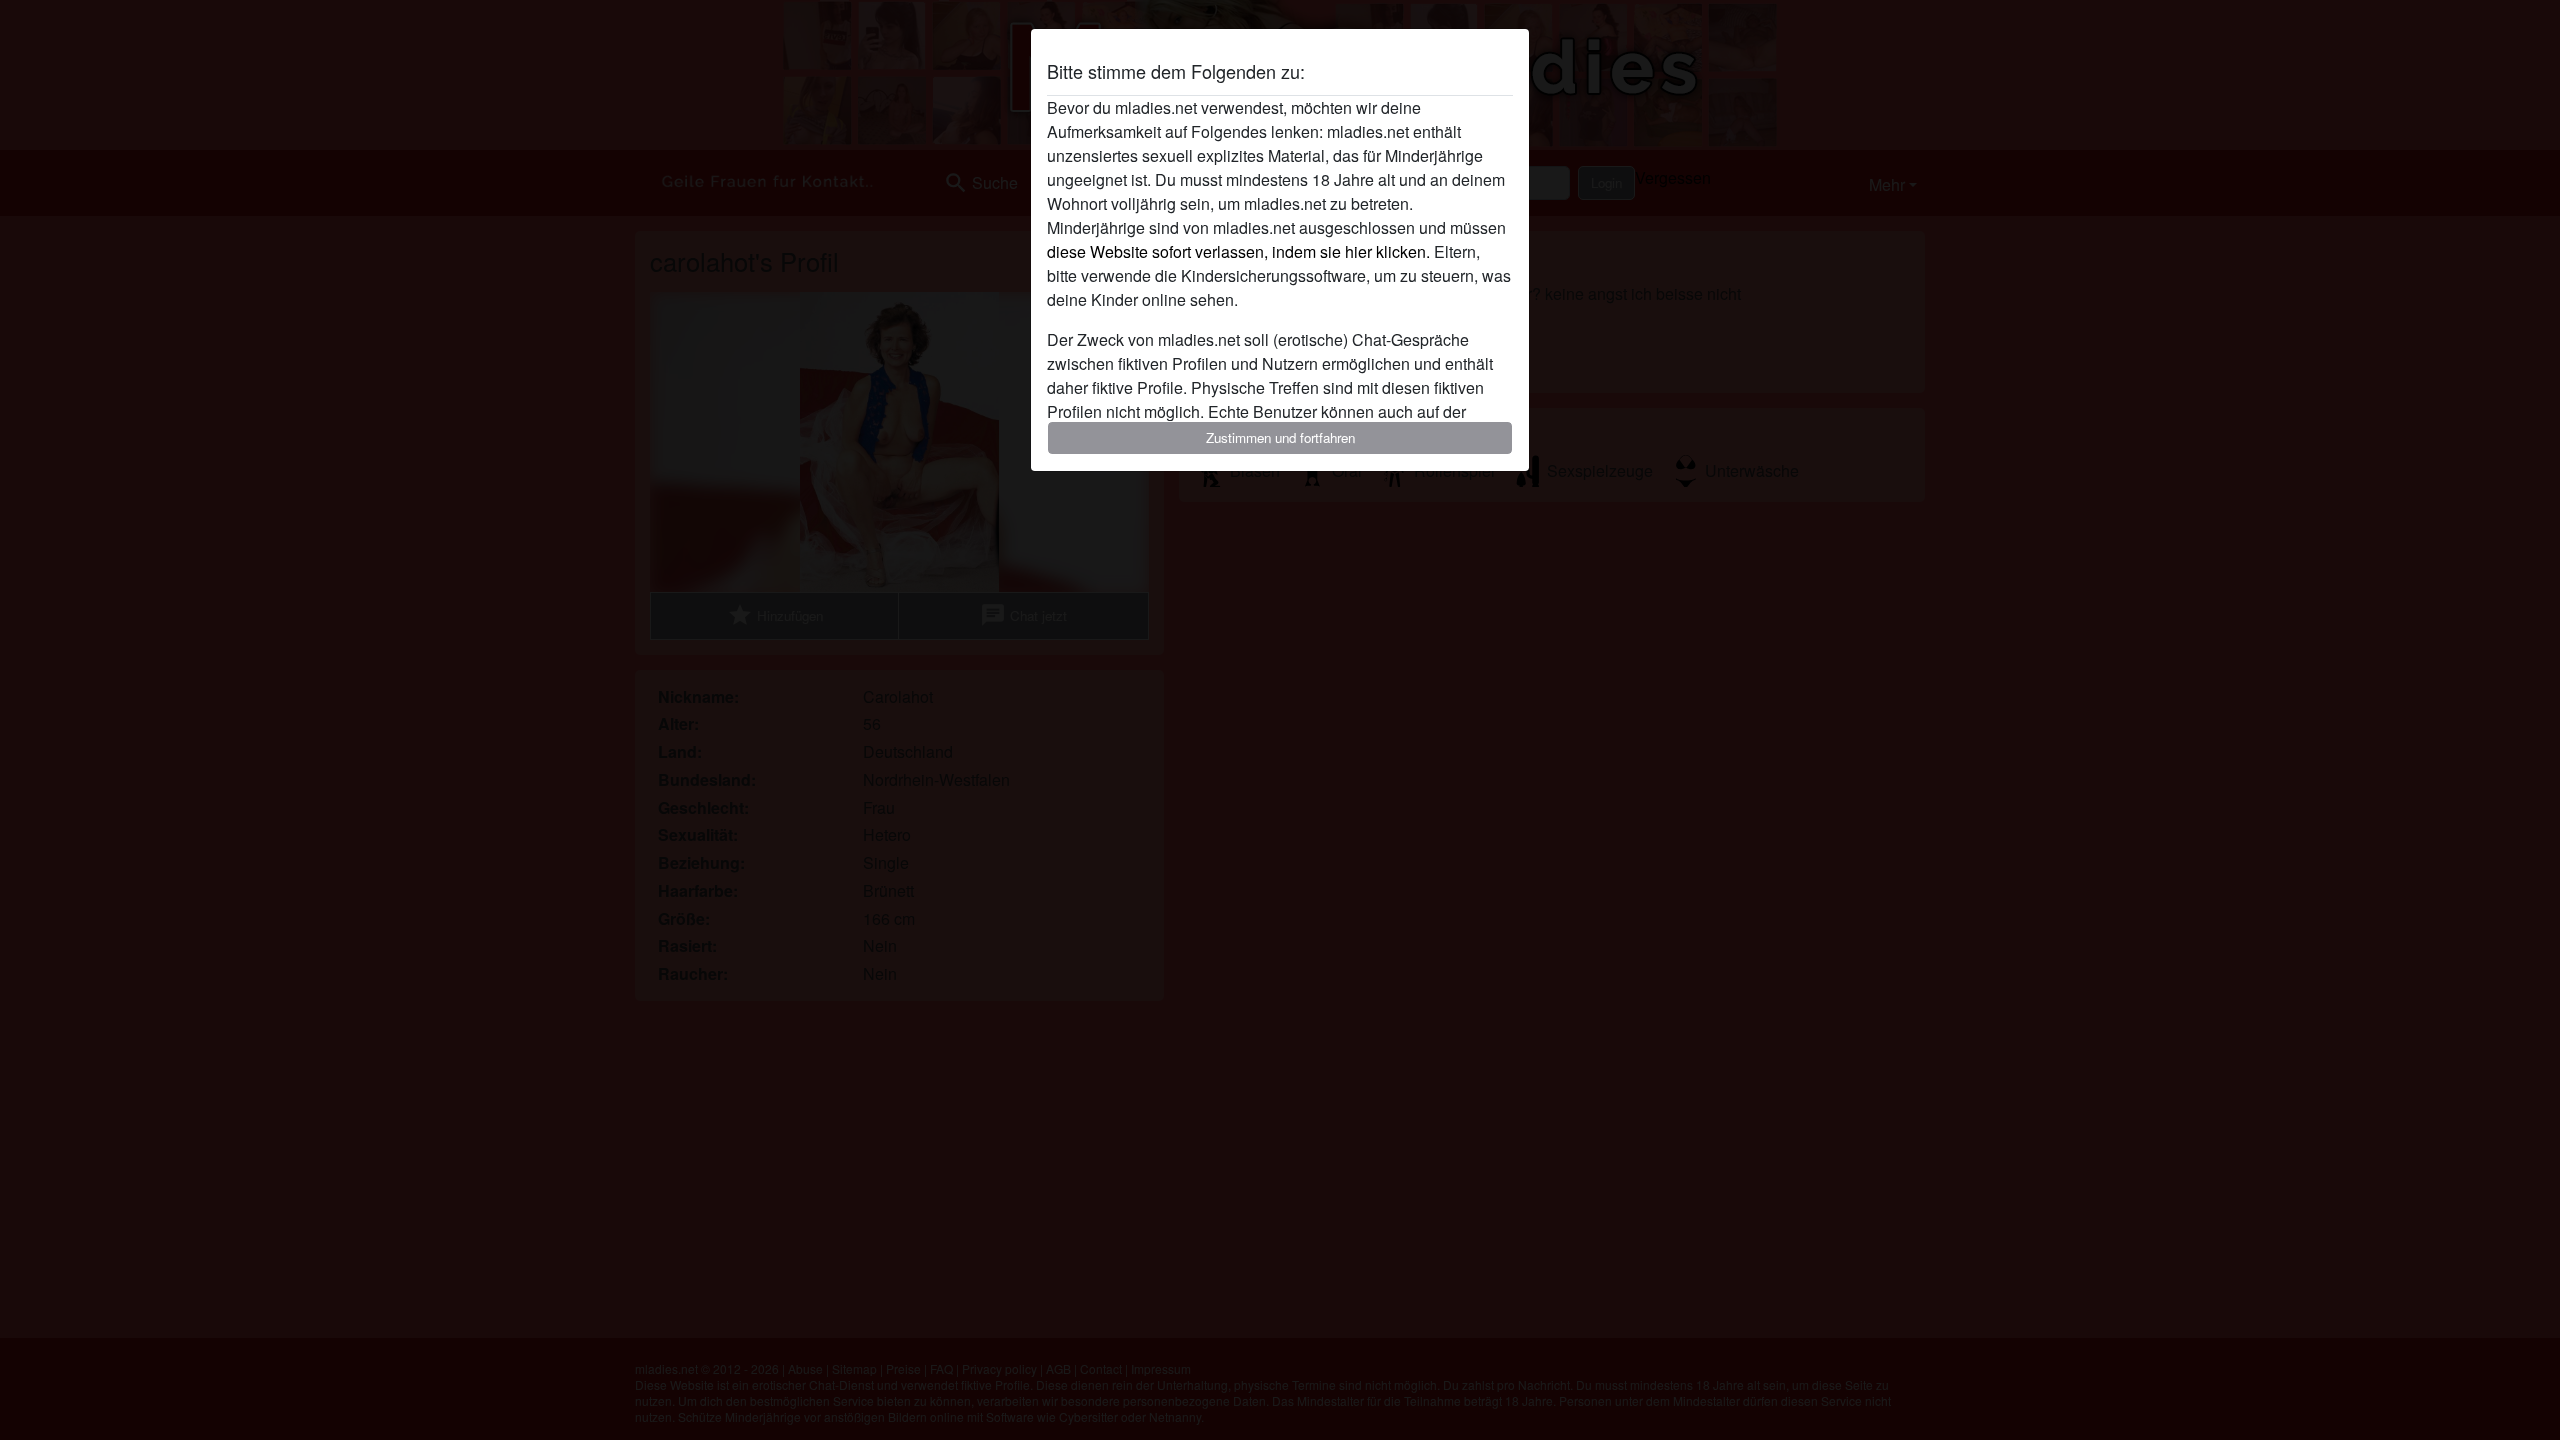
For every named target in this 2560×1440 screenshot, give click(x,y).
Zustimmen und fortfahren (1280, 437)
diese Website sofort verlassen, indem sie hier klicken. (1238, 251)
